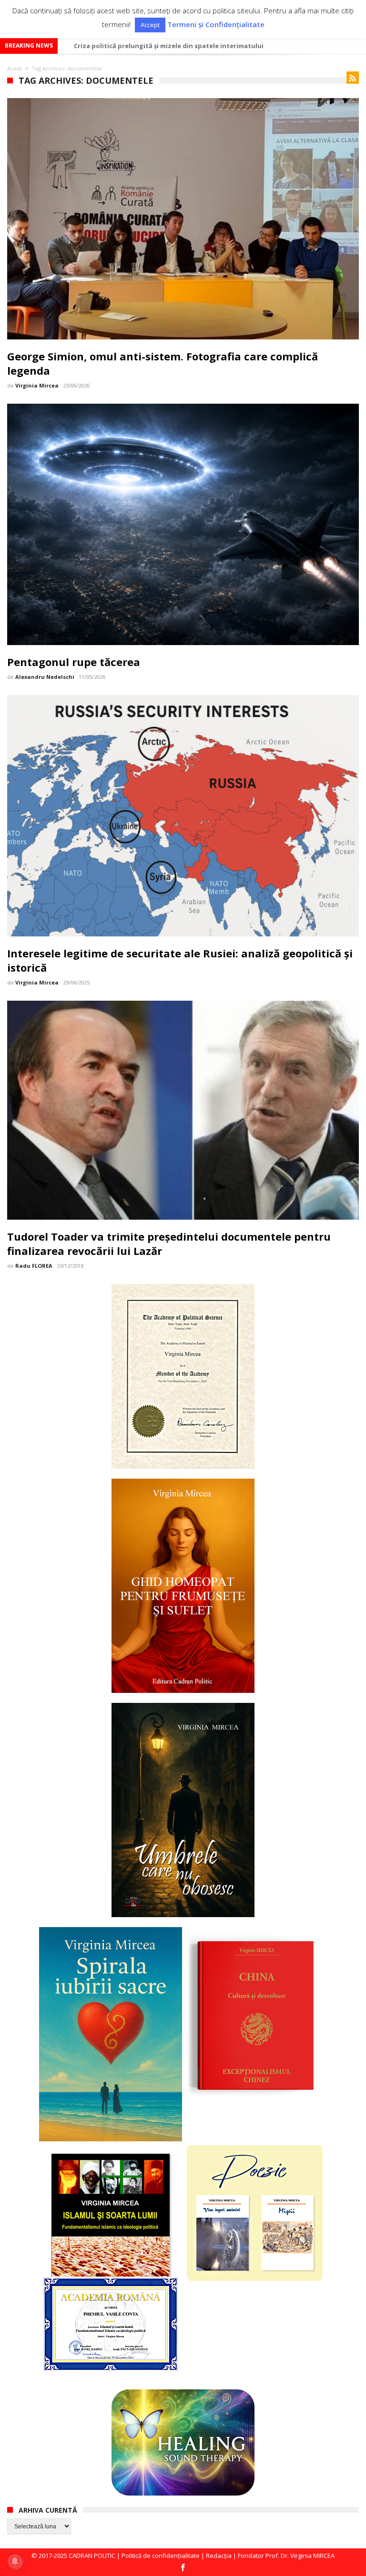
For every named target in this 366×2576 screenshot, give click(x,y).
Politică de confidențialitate (161, 2556)
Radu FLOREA (34, 1266)
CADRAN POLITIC (92, 2556)
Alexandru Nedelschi (45, 677)
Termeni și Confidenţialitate (216, 25)
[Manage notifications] (15, 2561)
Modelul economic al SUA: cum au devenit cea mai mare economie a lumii (189, 46)
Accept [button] (150, 25)
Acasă (14, 68)
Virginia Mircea (37, 385)
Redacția (219, 2556)
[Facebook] (183, 2568)
